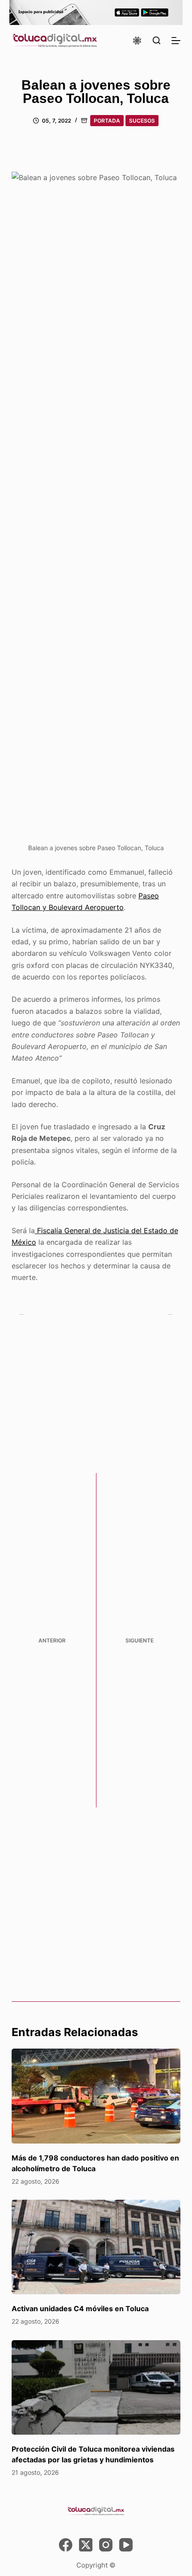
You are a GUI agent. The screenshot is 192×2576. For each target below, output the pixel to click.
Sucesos (142, 121)
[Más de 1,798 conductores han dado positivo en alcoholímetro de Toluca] (96, 2096)
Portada (107, 121)
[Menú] (176, 41)
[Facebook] (66, 2545)
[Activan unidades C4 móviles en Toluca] (96, 2247)
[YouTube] (126, 2545)
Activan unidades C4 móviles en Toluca (80, 2309)
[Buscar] (157, 40)
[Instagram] (106, 2545)
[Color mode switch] (137, 41)
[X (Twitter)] (86, 2545)
